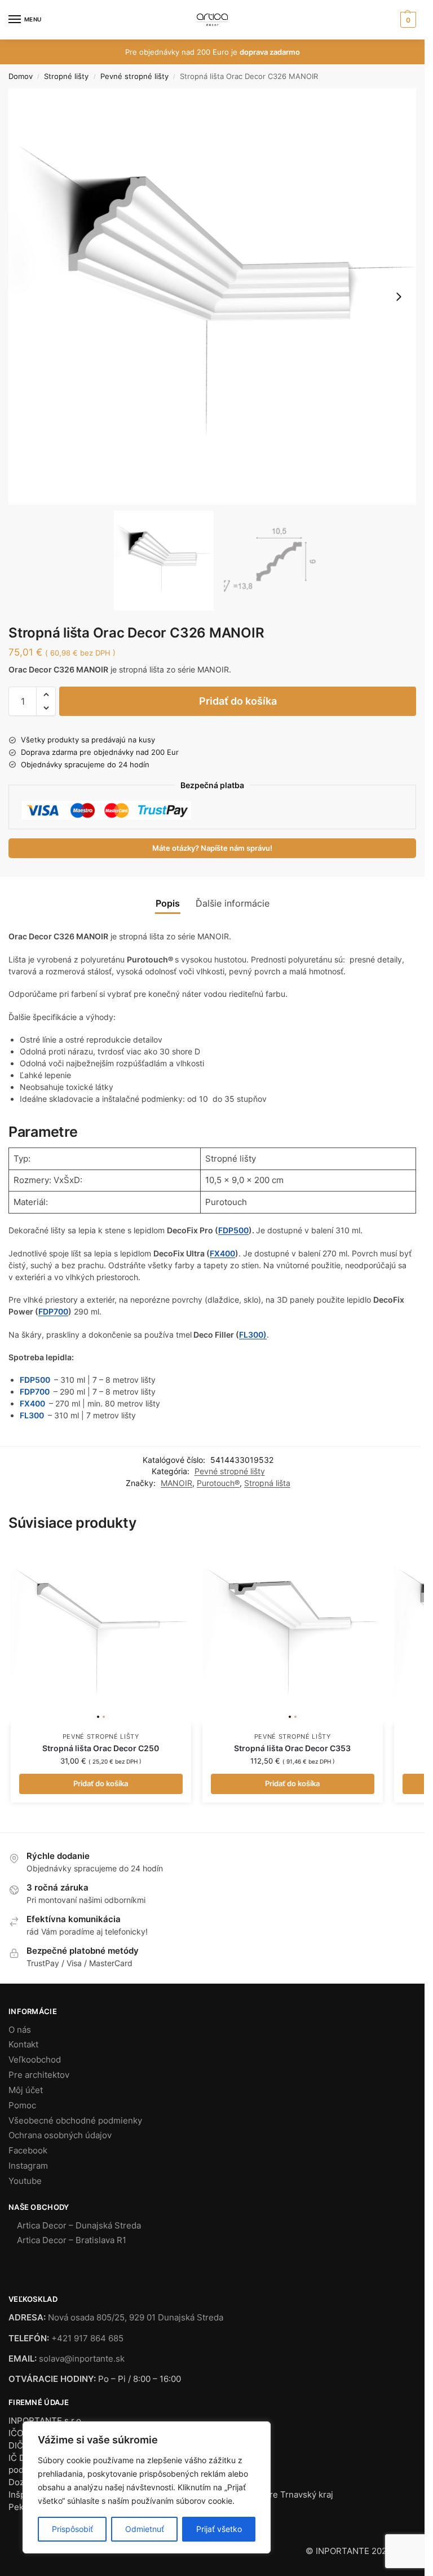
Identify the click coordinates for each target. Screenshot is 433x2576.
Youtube (25, 2181)
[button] (407, 20)
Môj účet (26, 2090)
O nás (20, 2030)
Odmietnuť (145, 2529)
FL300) (253, 1335)
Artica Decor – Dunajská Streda (79, 2226)
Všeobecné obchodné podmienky (75, 2121)
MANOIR (176, 1483)
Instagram (28, 2166)
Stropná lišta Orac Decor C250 (101, 1748)
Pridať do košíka (238, 701)
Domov (21, 76)
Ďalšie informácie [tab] (233, 904)
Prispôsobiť (72, 2529)
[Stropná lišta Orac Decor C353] (293, 1634)
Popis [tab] (168, 904)
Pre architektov (39, 2075)
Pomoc (22, 2105)
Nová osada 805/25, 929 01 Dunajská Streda (136, 2318)
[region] (147, 2487)
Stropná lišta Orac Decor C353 (292, 1748)
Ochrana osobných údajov (60, 2135)
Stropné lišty (66, 76)
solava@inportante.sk (82, 2359)
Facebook (28, 2151)
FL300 (33, 1415)
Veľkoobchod (35, 2060)
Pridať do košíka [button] (101, 1783)
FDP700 (53, 1311)
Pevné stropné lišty (134, 76)
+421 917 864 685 (87, 2338)
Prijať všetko (219, 2529)
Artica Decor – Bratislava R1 (72, 2240)
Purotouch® (218, 1483)
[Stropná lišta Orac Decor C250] (101, 1634)
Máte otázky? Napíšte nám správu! (212, 848)
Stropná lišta (267, 1483)
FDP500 (233, 1230)
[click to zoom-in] (216, 297)
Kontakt (23, 2045)
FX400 (222, 1253)
